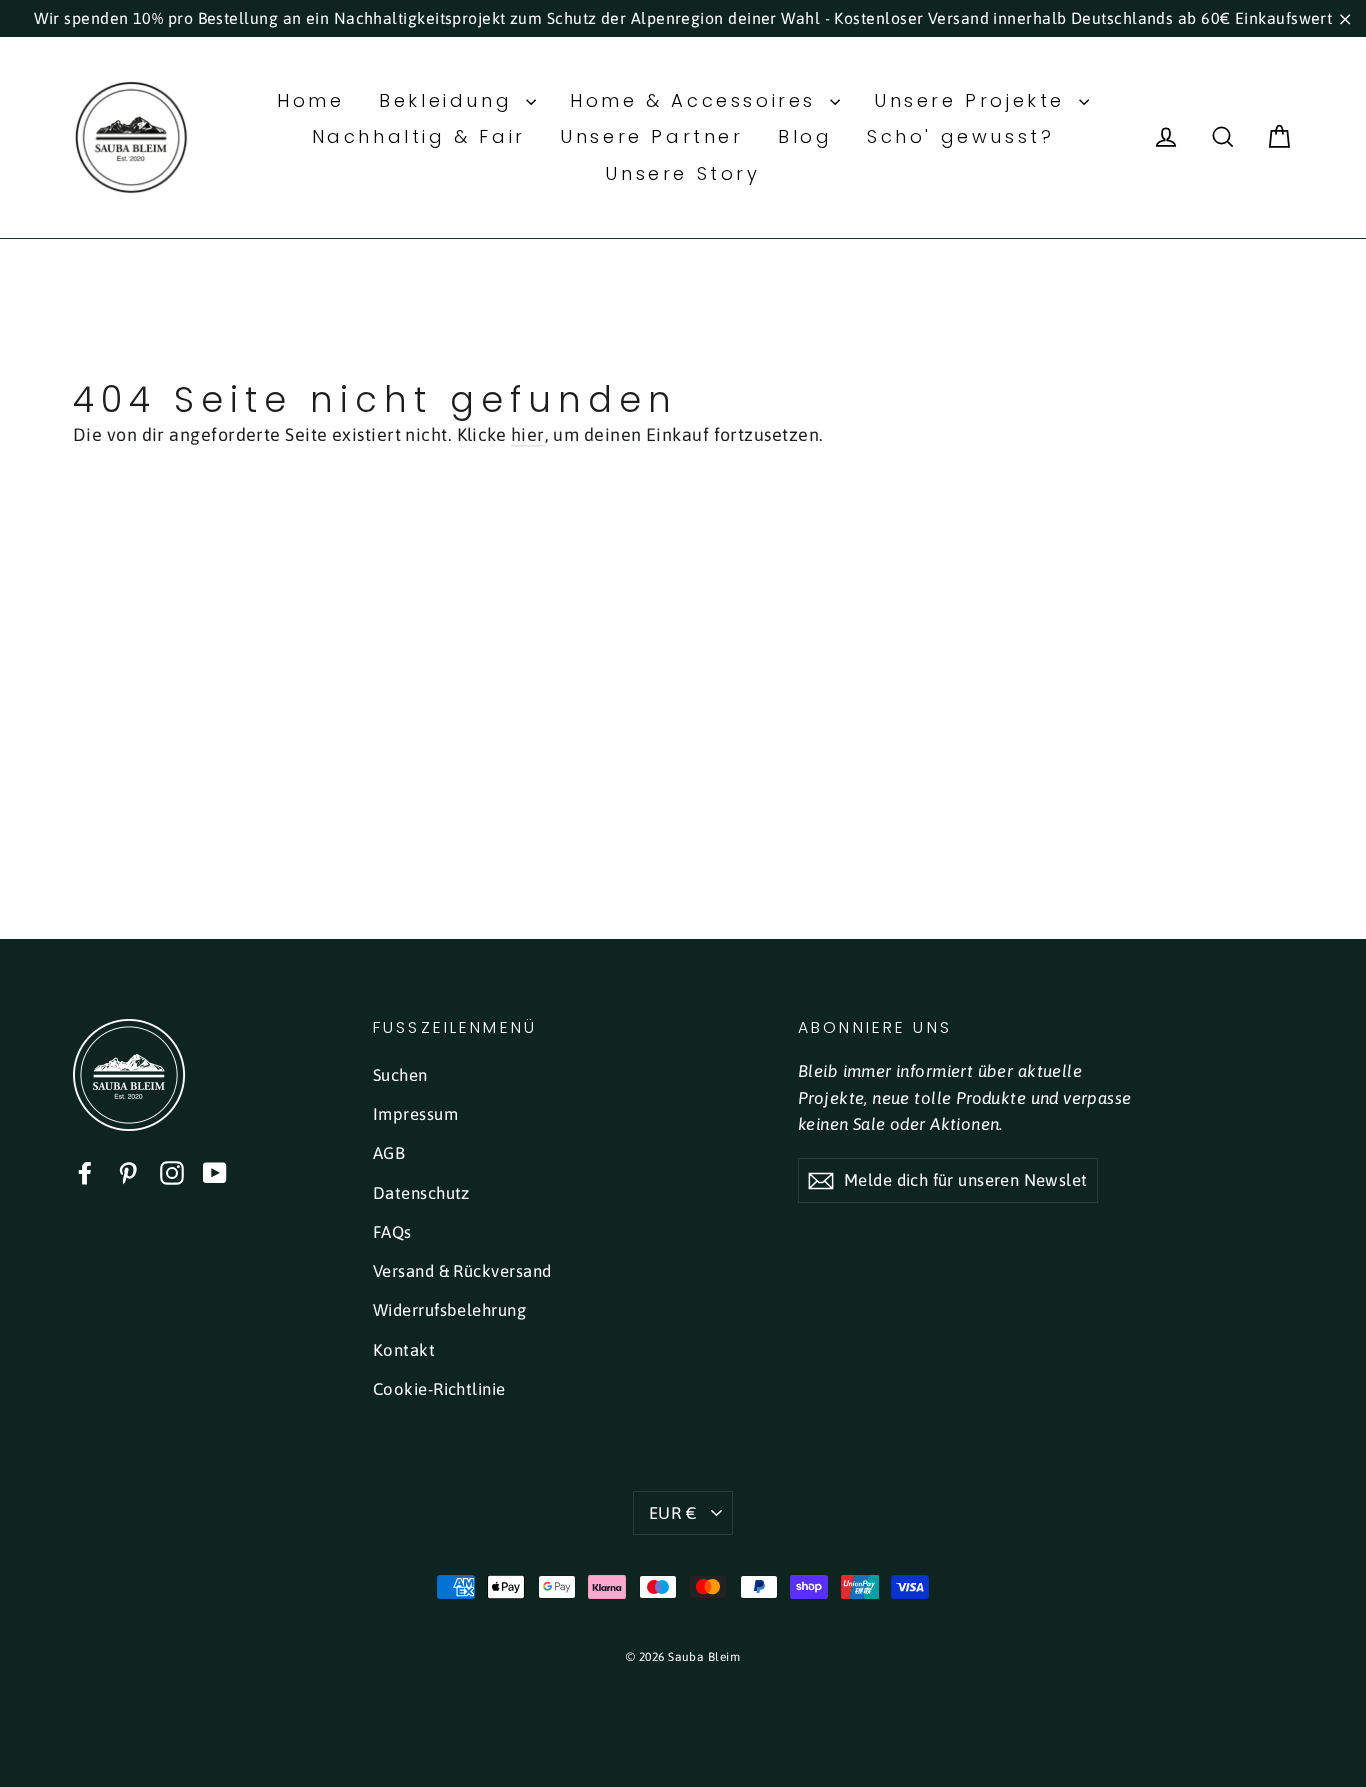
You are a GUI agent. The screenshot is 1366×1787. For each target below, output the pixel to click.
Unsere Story (682, 173)
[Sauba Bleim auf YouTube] (215, 1172)
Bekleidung (450, 100)
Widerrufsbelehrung (449, 1310)
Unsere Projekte (974, 100)
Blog (805, 136)
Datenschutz (421, 1193)
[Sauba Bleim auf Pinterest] (128, 1172)
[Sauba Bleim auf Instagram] (172, 1172)
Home (310, 100)
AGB (389, 1153)
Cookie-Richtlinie (439, 1389)
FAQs (392, 1232)
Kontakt (404, 1350)
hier (528, 434)
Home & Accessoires (697, 100)
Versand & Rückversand (462, 1271)
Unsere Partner (651, 136)
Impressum (415, 1114)
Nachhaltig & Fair (419, 136)
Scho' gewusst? (960, 136)
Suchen (400, 1075)
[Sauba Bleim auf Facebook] (85, 1172)
